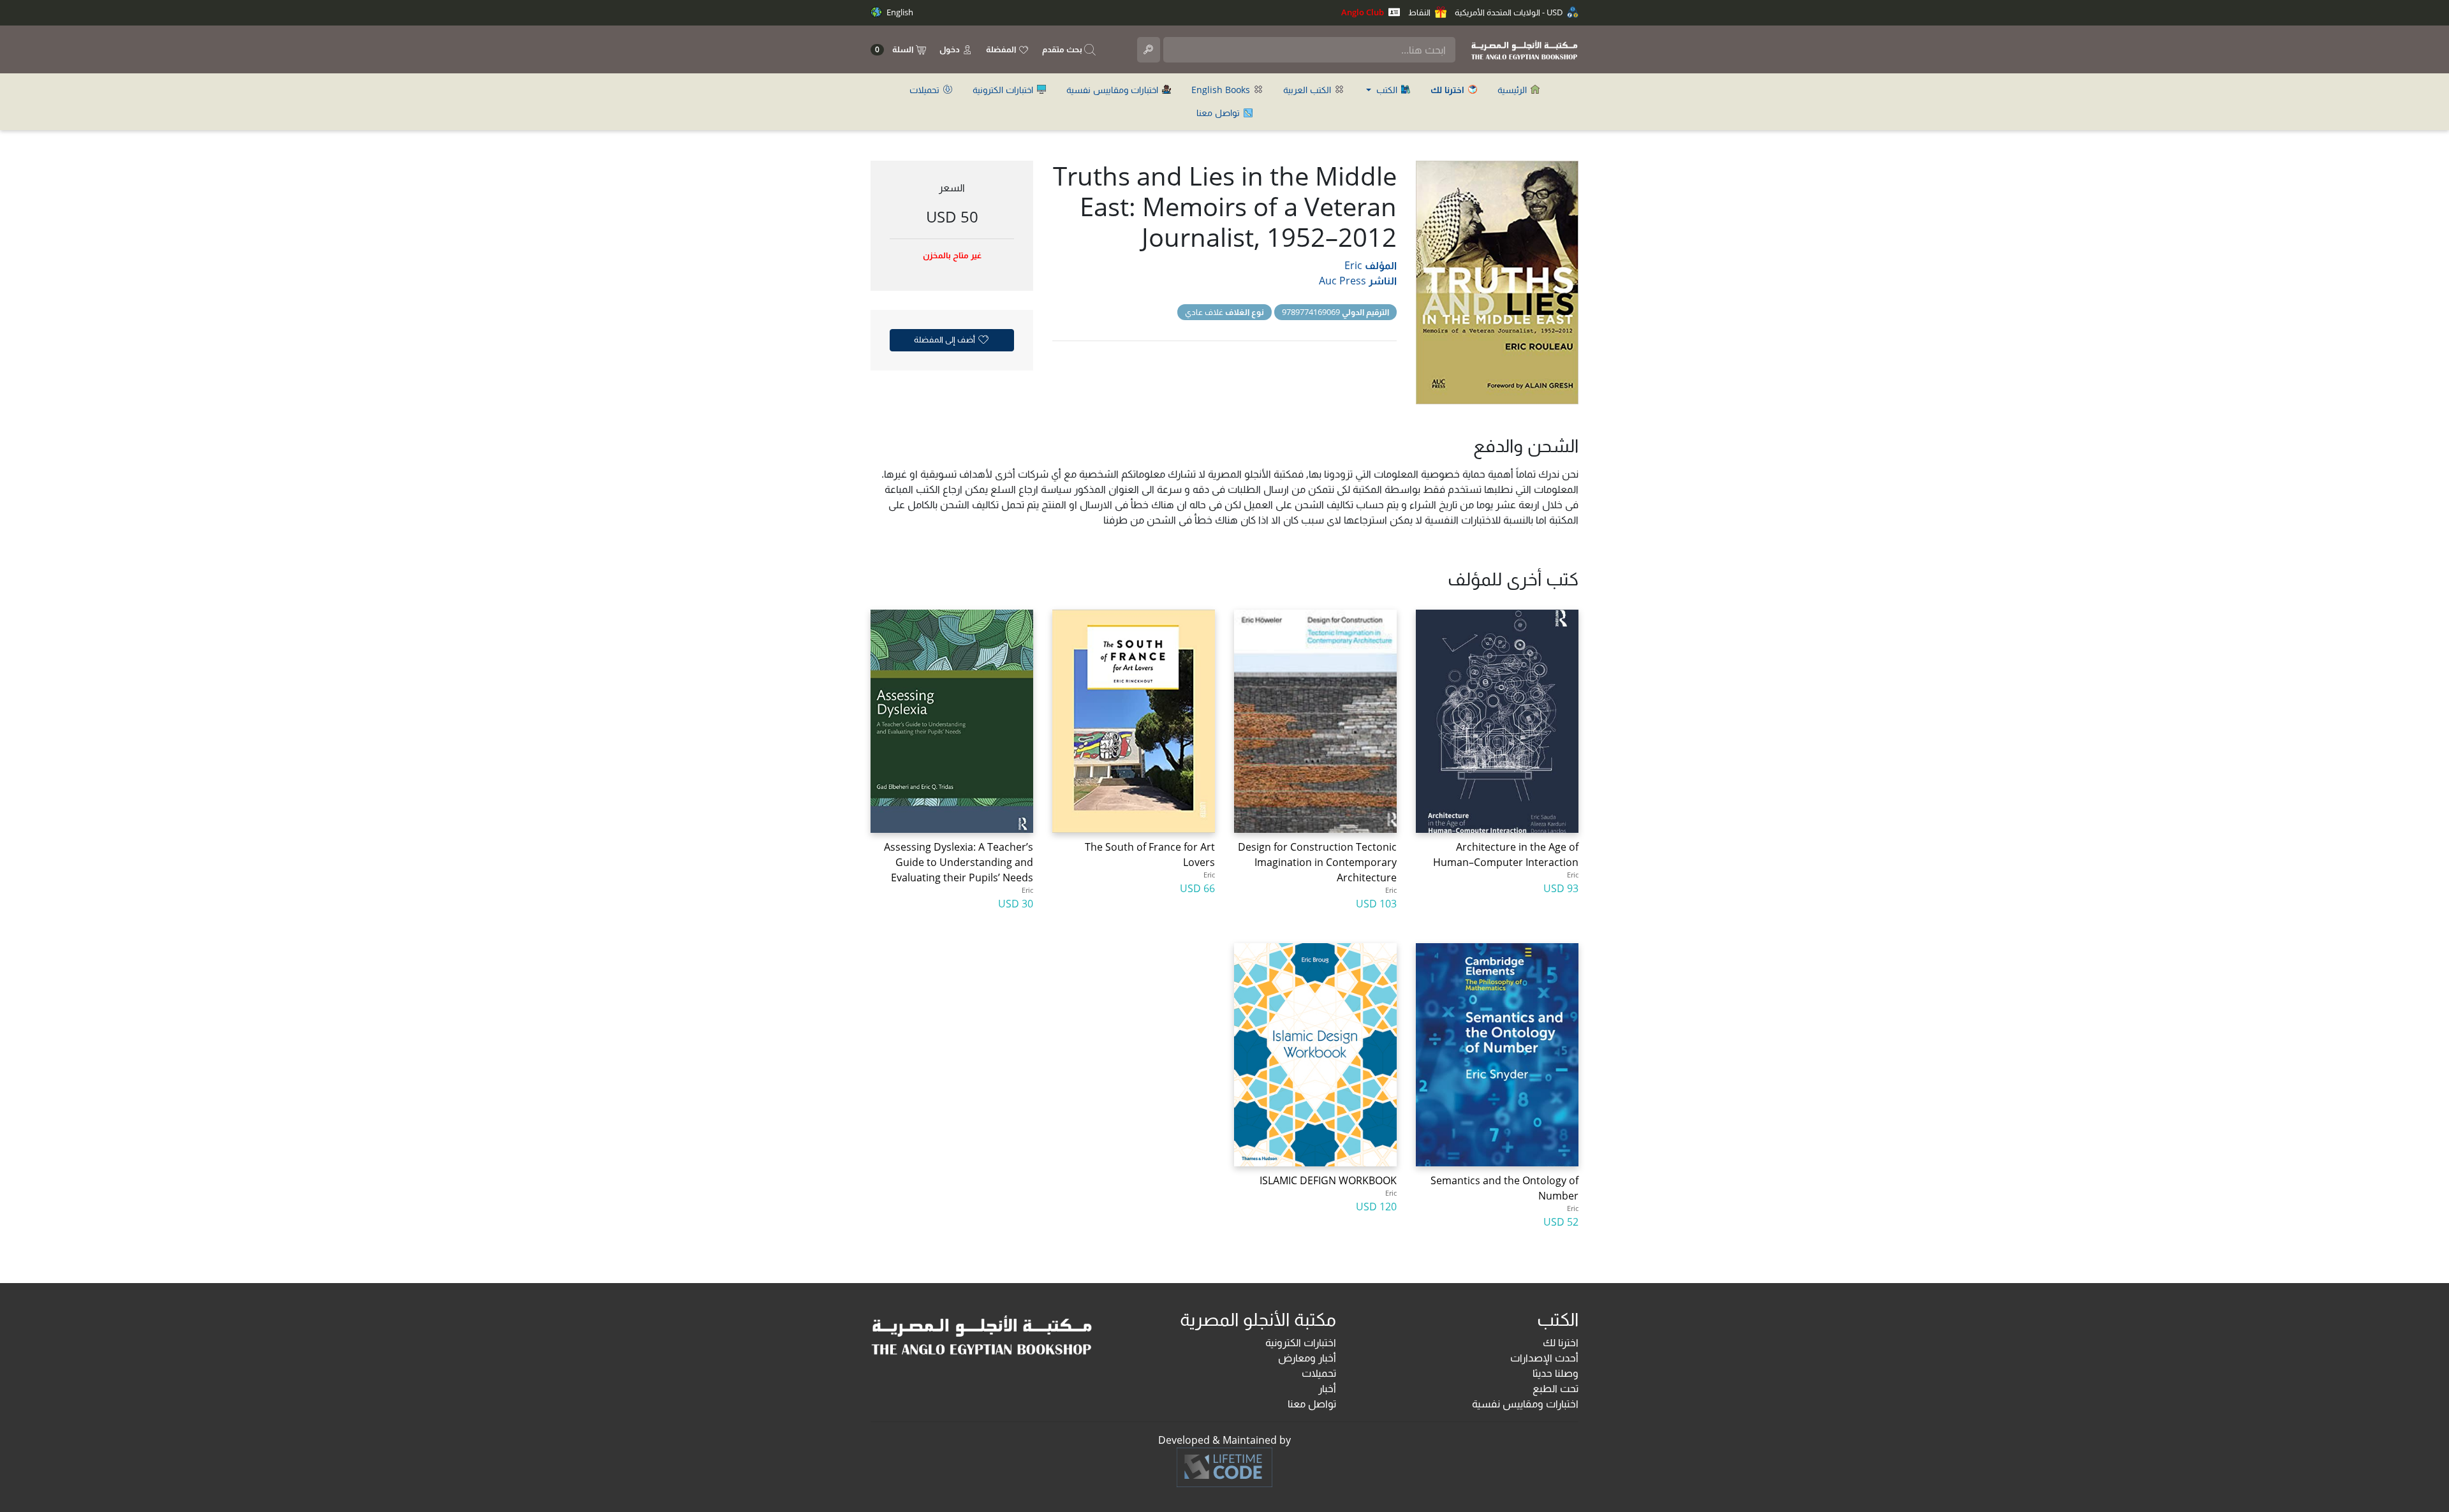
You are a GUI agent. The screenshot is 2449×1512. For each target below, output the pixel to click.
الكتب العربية (1308, 90)
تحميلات (926, 90)
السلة (895, 49)
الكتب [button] (1387, 90)
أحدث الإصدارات (1544, 1358)
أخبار (1327, 1388)
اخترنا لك (1561, 1342)
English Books (1222, 90)
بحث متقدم (1063, 49)
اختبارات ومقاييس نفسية (1114, 90)
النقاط (1420, 12)
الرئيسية (1513, 90)
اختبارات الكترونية (1004, 90)
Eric (1353, 265)
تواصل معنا (1219, 113)
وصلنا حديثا (1555, 1373)
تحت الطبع (1555, 1388)
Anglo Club (1364, 12)
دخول (951, 49)
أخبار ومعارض (1307, 1358)
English (899, 12)
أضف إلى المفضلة (945, 339)
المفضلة (1002, 49)
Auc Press (1342, 281)
